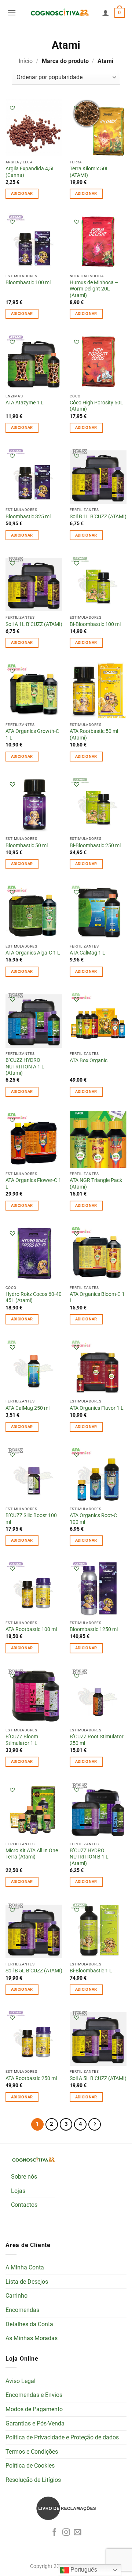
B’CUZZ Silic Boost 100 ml (31, 1519)
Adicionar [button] (22, 194)
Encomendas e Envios (34, 2395)
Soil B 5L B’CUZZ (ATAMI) (34, 1971)
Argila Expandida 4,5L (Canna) (30, 172)
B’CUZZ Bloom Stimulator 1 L (22, 1740)
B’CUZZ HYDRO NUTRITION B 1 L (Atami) (89, 1857)
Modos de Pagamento (34, 2409)
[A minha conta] (106, 13)
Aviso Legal (21, 2381)
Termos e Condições (32, 2452)
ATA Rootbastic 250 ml (31, 2078)
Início (26, 61)
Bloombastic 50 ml (27, 845)
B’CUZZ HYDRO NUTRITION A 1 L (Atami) (25, 1066)
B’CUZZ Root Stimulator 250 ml (97, 1740)
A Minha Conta (25, 2267)
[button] (12, 13)
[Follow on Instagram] (66, 2533)
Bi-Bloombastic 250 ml (95, 845)
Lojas (18, 2191)
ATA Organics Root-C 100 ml (93, 1519)
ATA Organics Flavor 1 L (97, 1408)
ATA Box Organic (89, 1060)
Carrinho (16, 2296)
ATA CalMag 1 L (87, 953)
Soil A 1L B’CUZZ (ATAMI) (34, 624)
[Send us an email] (78, 2533)
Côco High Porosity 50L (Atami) (96, 406)
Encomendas (22, 2310)
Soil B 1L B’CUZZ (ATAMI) (98, 516)
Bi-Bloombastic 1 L (91, 1971)
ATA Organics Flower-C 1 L (33, 1183)
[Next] (95, 2124)
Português (83, 2570)
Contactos (24, 2205)
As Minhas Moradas (32, 2338)
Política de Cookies (30, 2466)
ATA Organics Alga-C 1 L (33, 953)
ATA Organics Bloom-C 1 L (97, 1297)
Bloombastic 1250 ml (94, 1629)
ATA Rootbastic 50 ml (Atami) (94, 734)
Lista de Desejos (27, 2282)
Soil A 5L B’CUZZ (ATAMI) (98, 2078)
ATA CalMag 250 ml (27, 1408)
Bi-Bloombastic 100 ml (95, 624)
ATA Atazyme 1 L (25, 403)
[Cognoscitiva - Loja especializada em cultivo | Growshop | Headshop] (59, 13)
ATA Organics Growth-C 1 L (32, 734)
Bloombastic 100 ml (28, 282)
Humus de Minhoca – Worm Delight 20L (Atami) (94, 289)
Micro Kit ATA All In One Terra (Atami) (32, 1854)
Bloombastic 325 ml (28, 516)
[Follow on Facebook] (54, 2533)
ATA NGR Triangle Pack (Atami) (96, 1183)
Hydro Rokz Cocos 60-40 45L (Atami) (34, 1297)
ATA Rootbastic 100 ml (31, 1629)
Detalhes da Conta (29, 2324)
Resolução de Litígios (33, 2480)
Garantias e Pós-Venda (35, 2423)
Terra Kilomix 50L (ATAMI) (89, 172)
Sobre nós (24, 2177)
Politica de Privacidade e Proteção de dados (62, 2437)
